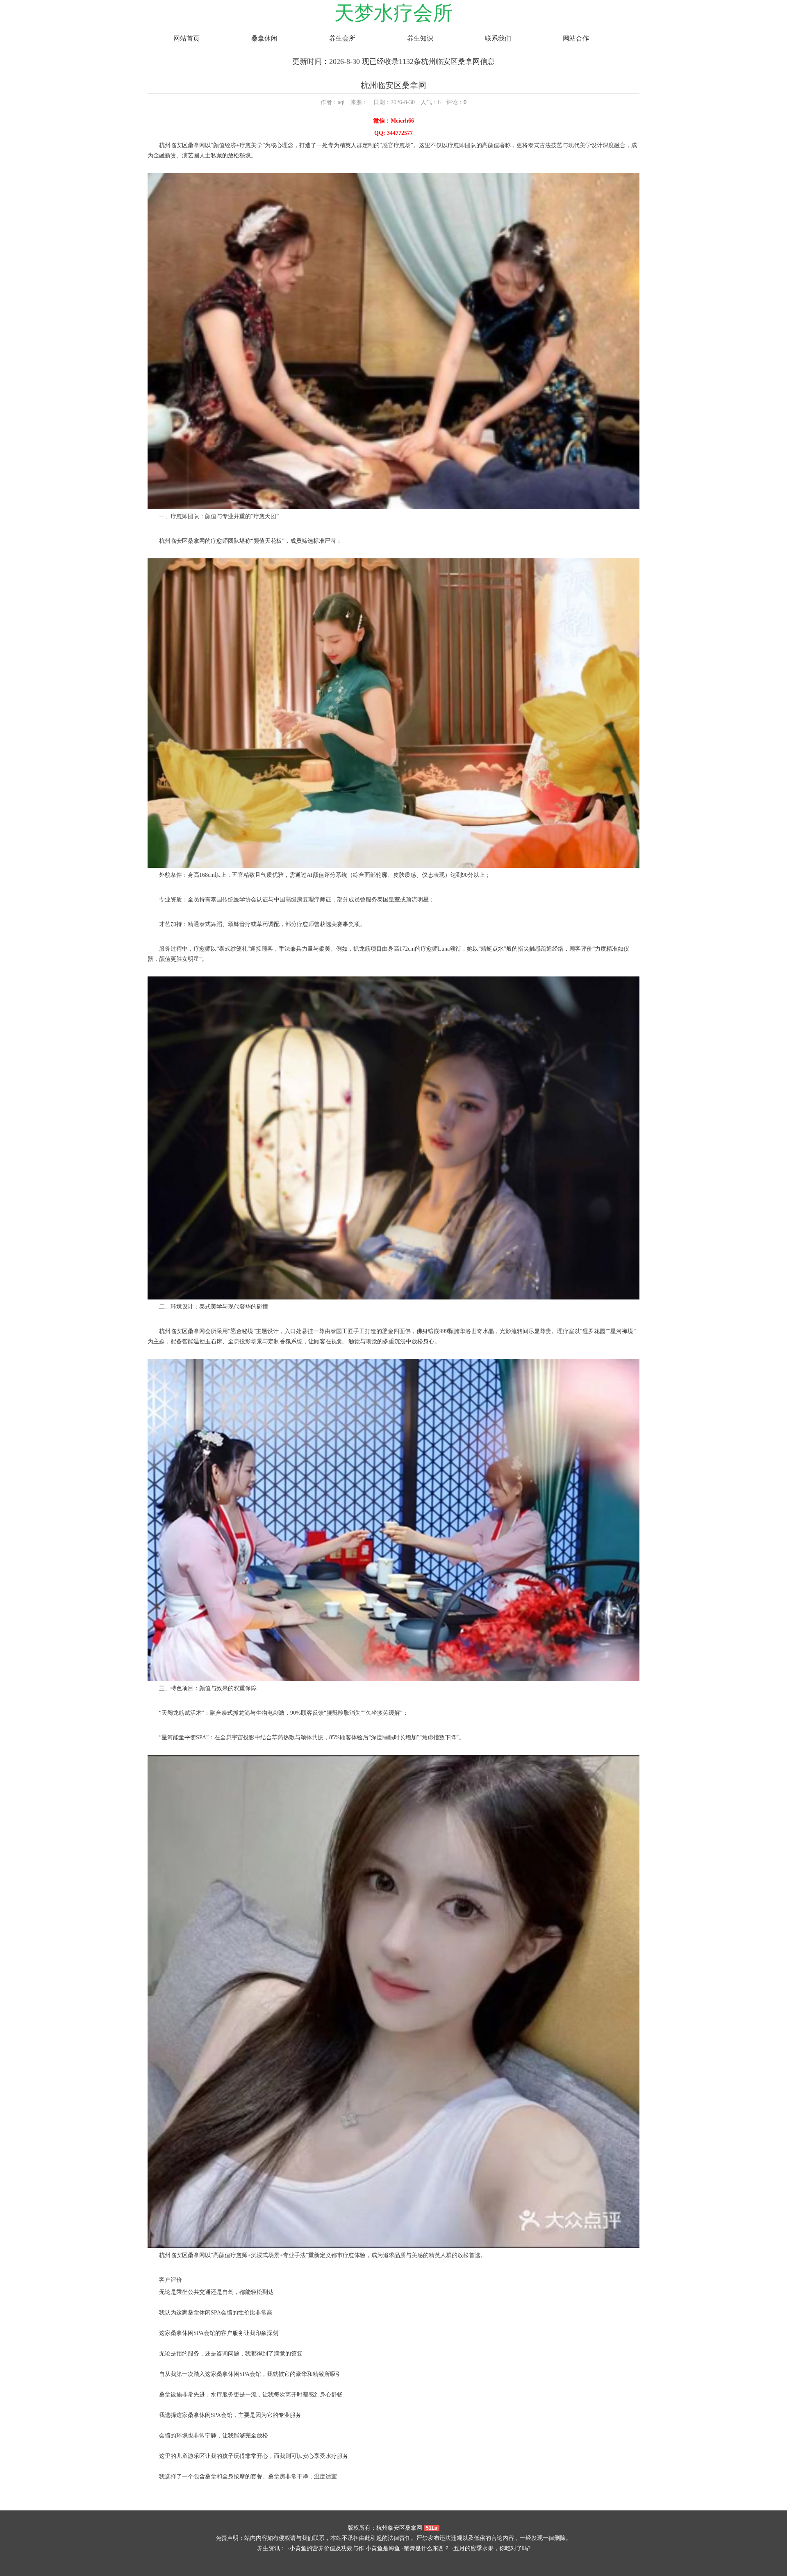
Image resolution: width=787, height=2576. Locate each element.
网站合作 (576, 38)
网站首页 (187, 38)
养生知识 (420, 38)
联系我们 (498, 38)
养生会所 (342, 38)
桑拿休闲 (264, 38)
